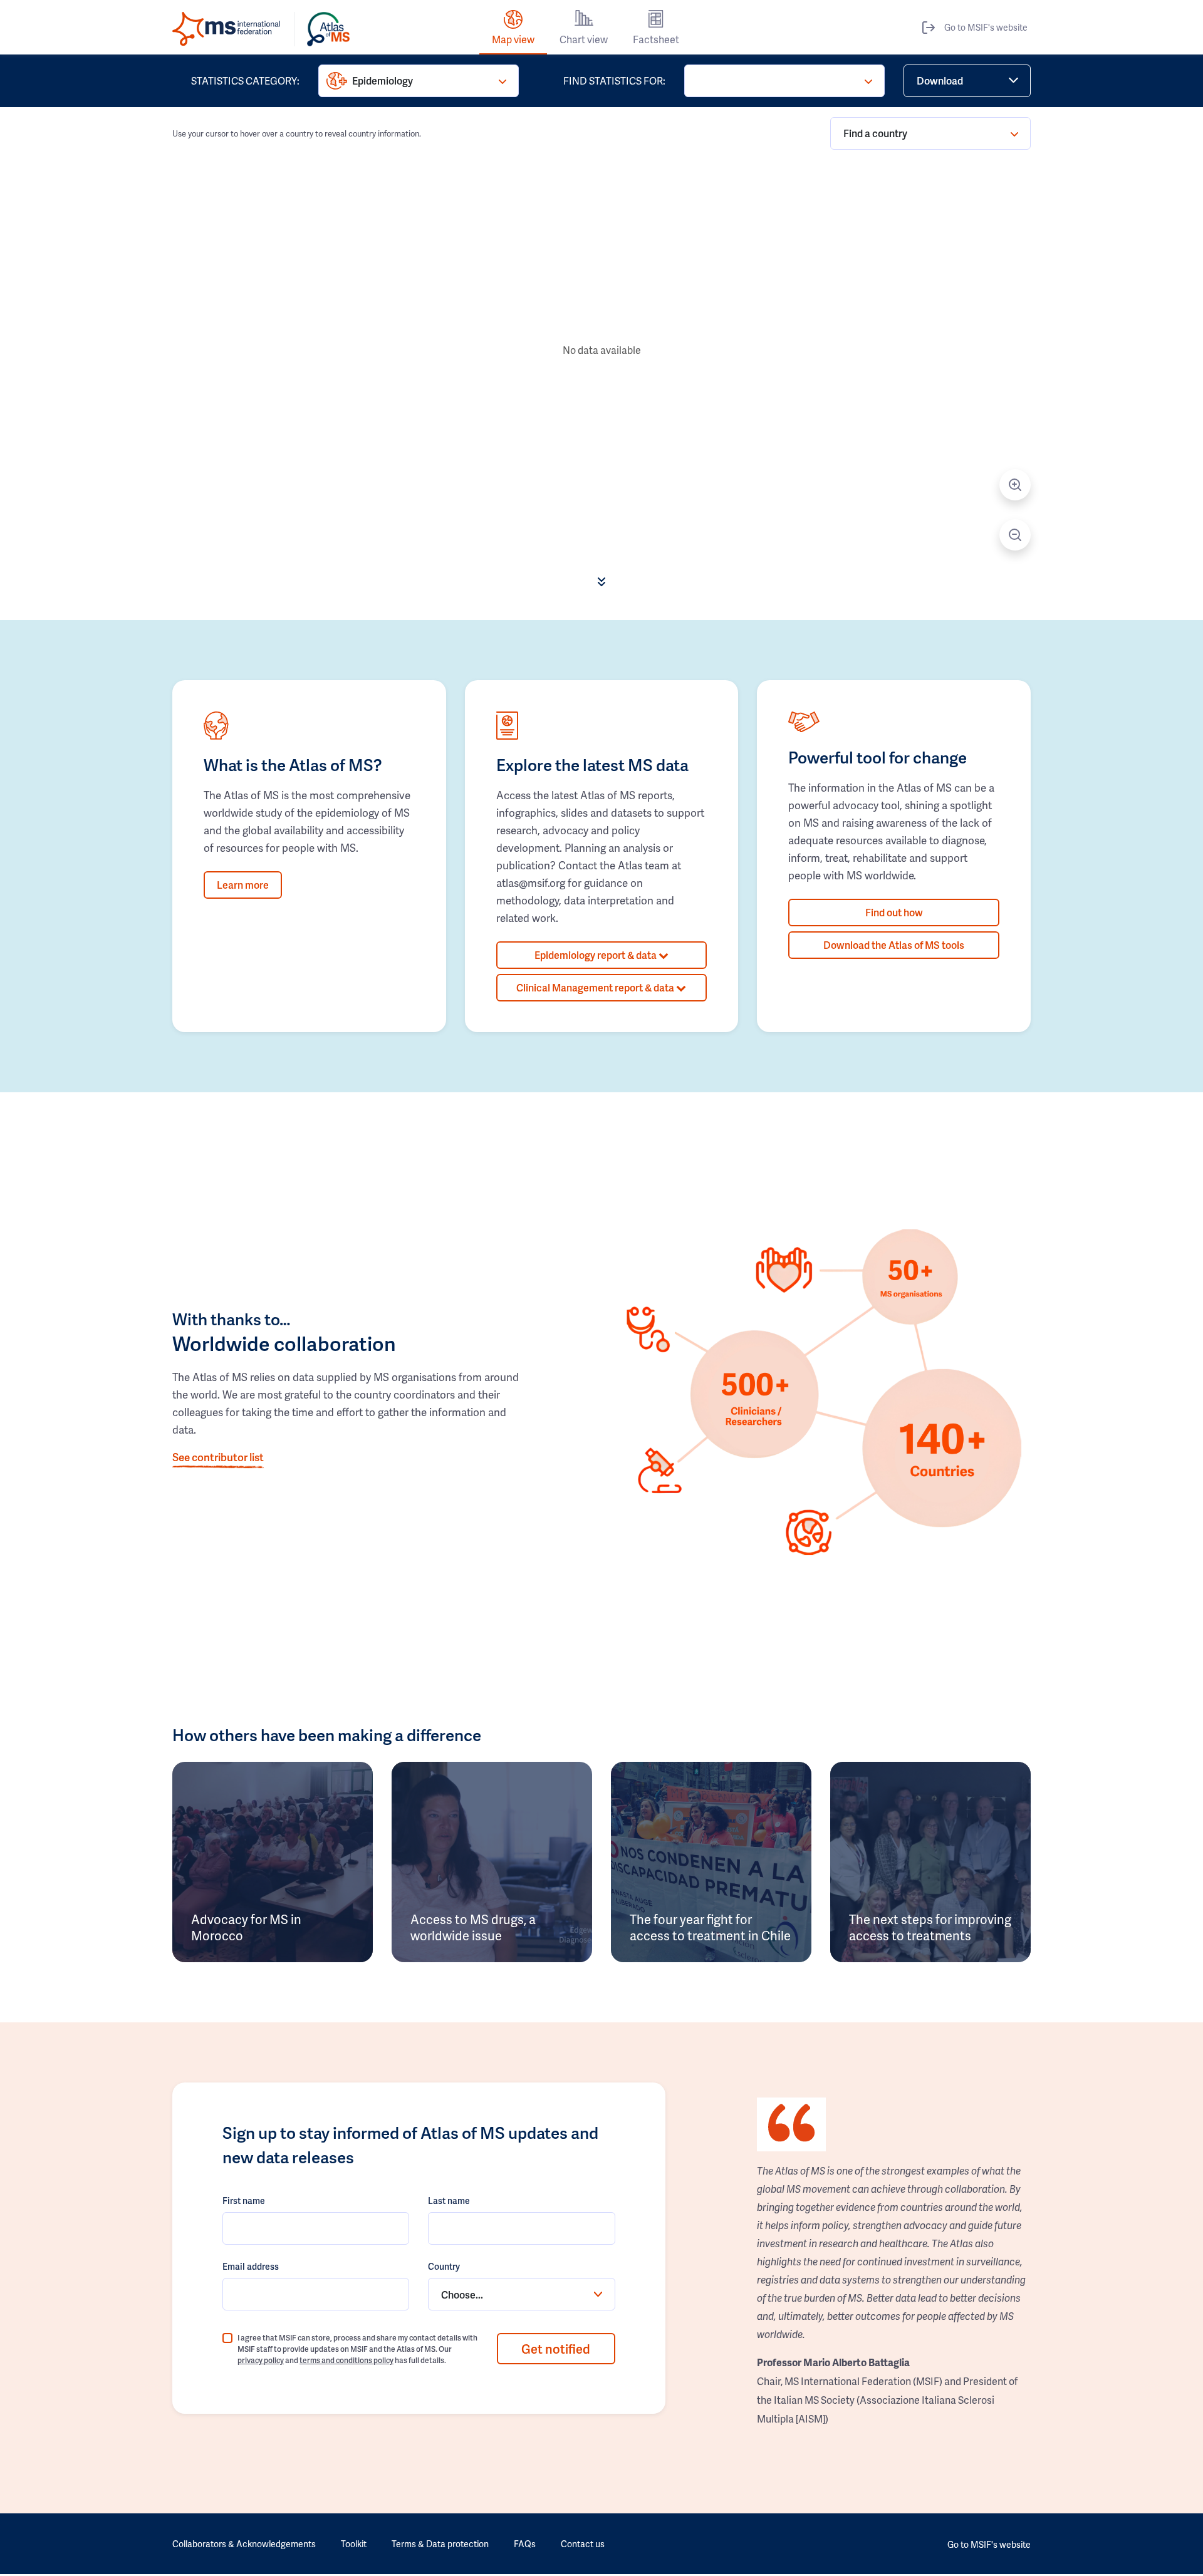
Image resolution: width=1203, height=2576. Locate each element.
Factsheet (656, 39)
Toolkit (354, 2544)
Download (940, 80)
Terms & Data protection (440, 2544)
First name (244, 2201)
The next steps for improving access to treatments (930, 1927)
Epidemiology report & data (596, 955)
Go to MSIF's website (986, 27)
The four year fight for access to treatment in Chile (710, 1927)
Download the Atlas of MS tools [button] (894, 945)
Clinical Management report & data (596, 987)
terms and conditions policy (346, 2360)
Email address (251, 2266)
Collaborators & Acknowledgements (244, 2544)
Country (444, 2266)
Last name (449, 2201)
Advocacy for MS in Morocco (246, 1927)
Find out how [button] (894, 912)
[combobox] (521, 2294)
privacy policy (261, 2360)
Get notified (556, 2349)
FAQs (525, 2544)
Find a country (875, 133)
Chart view (584, 39)
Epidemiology (383, 80)
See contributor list (218, 1457)
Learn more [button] (243, 885)
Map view (513, 39)
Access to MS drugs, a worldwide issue (473, 1927)
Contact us (583, 2544)
